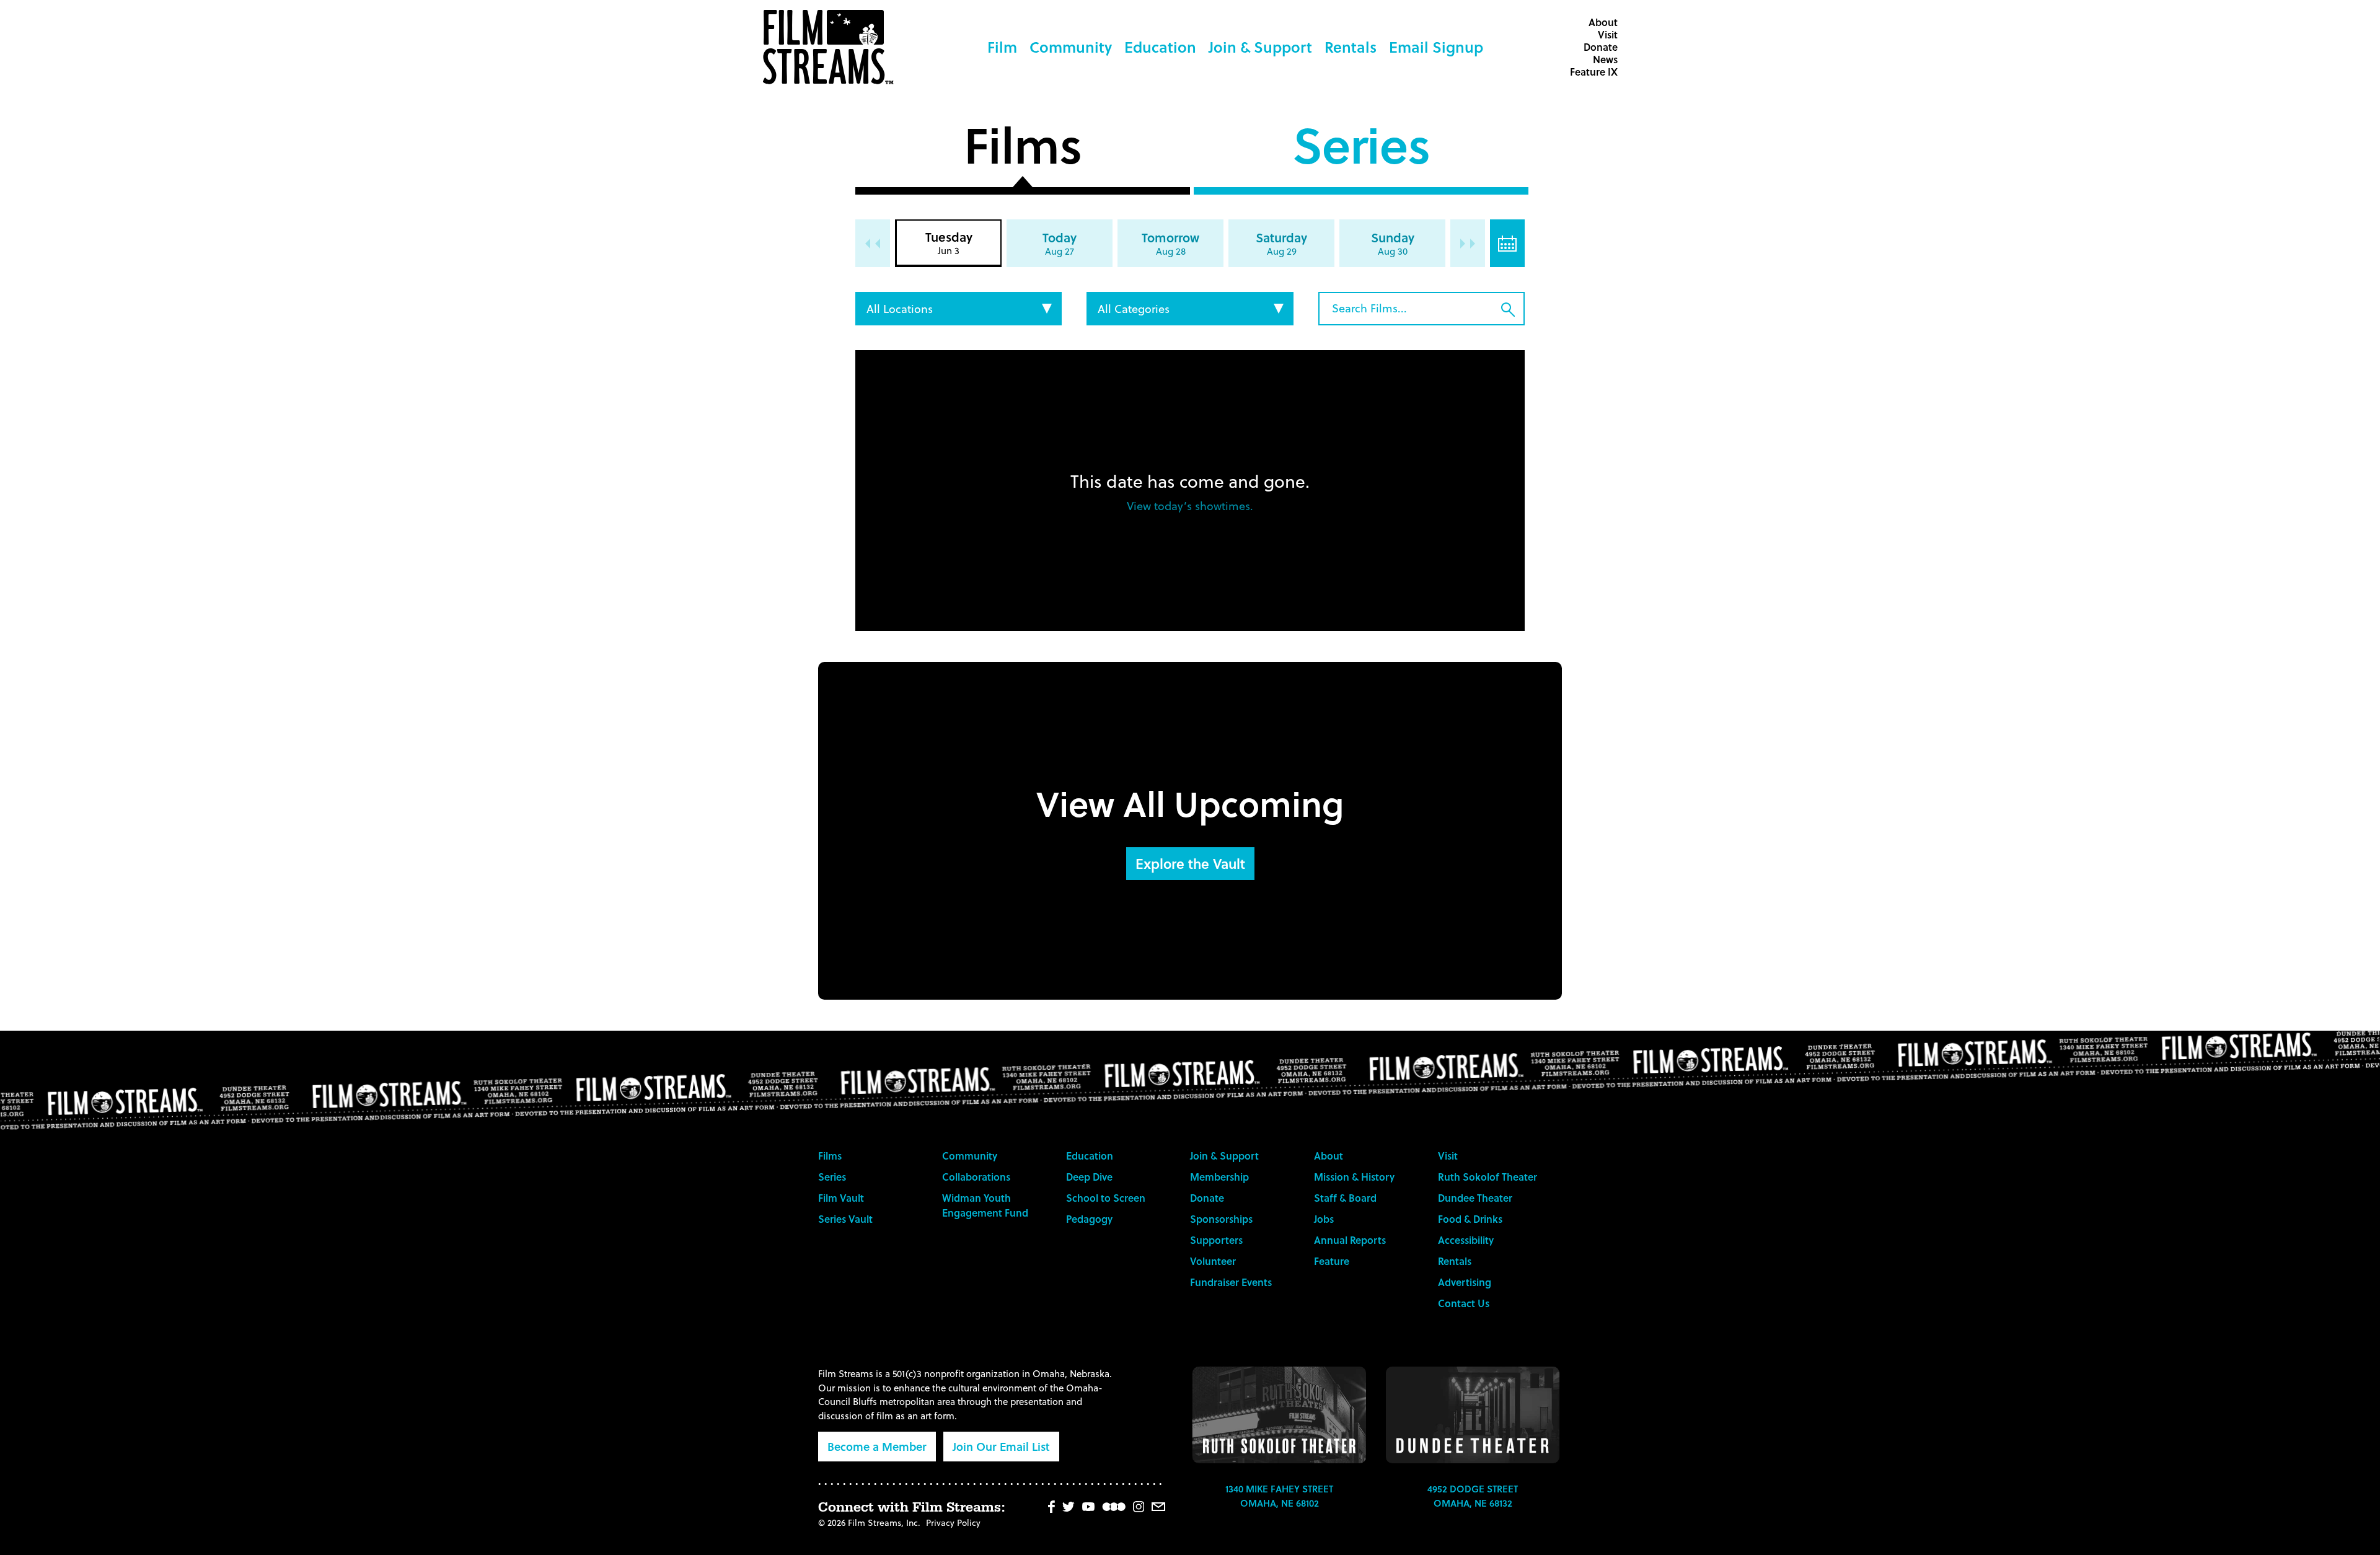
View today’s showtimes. (1190, 505)
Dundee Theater (1475, 1198)
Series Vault (845, 1219)
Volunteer (1213, 1261)
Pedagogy (1089, 1219)
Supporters (1216, 1240)
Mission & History (1354, 1177)
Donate (1601, 47)
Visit (1608, 34)
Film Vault (841, 1198)
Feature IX (1594, 72)
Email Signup (1436, 47)
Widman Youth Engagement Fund (985, 1205)
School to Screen (1106, 1198)
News (1605, 59)
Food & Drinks (1470, 1219)
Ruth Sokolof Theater (1487, 1177)
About (1603, 22)
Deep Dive (1089, 1177)
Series (1361, 150)
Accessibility (1466, 1240)
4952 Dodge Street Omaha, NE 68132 (1473, 1496)
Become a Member (877, 1446)
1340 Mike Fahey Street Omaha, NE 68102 (1279, 1496)
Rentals (1351, 47)
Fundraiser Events (1231, 1282)
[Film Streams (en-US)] (831, 47)
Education (1160, 47)
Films (1022, 150)
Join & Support (1260, 47)
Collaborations (976, 1177)
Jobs (1324, 1219)
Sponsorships (1221, 1219)
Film (1002, 47)
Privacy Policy (953, 1522)
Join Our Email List (1001, 1446)
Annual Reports (1350, 1240)
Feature (1332, 1261)
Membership (1219, 1177)
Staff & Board (1345, 1198)
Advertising (1465, 1282)
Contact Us (1464, 1303)
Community (1071, 47)
